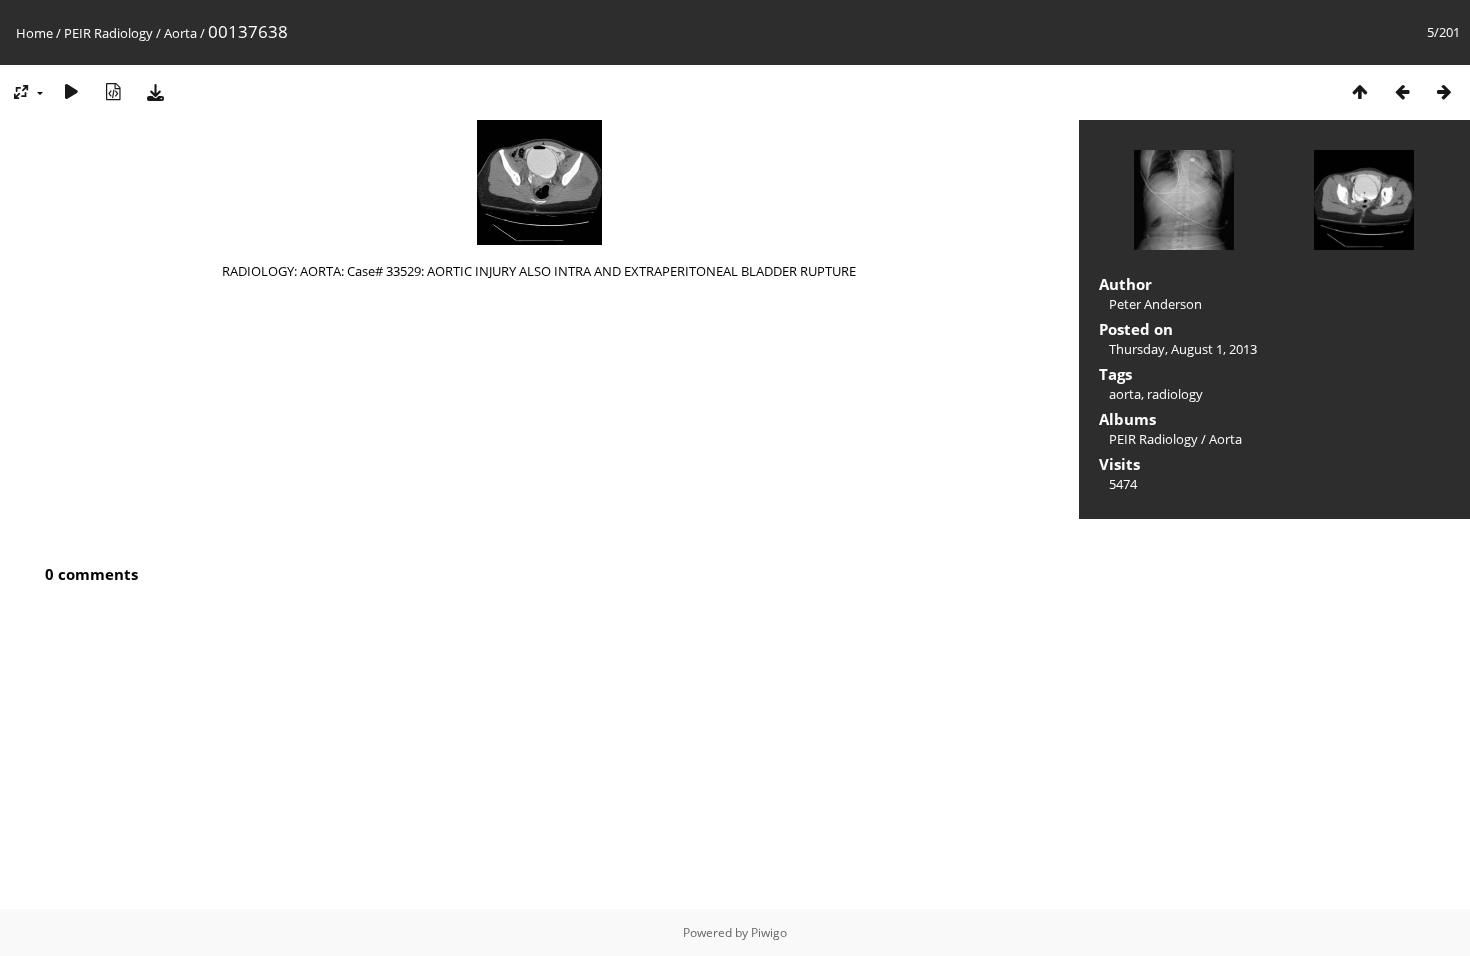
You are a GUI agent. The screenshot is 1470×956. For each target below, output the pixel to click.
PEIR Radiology (108, 33)
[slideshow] (71, 91)
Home (34, 33)
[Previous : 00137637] (1402, 91)
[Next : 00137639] (1444, 91)
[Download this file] (155, 91)
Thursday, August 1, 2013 (1183, 349)
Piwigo (769, 932)
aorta (1125, 394)
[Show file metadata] (113, 91)
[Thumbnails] (1360, 91)
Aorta (180, 33)
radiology (1175, 394)
